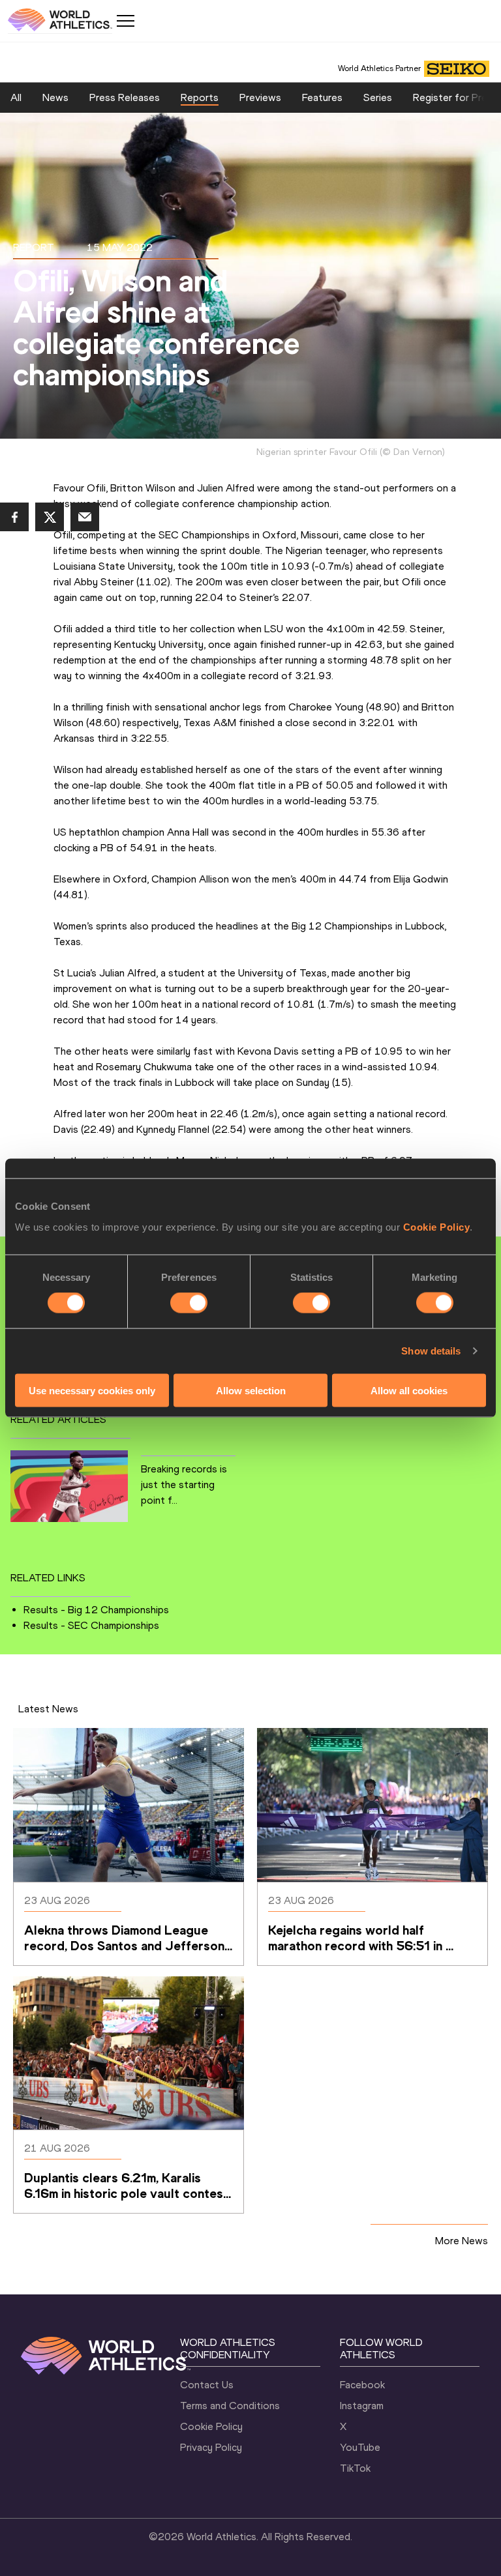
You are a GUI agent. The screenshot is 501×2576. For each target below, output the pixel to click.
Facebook (362, 2385)
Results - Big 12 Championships (96, 1610)
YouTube (360, 2447)
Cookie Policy (437, 1226)
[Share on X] (50, 517)
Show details (431, 1351)
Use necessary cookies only (92, 1390)
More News (462, 2241)
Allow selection (251, 1390)
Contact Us (207, 2385)
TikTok (355, 2468)
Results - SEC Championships (91, 1625)
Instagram (362, 2406)
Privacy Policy (211, 2447)
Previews (260, 97)
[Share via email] (85, 517)
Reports (200, 97)
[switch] (189, 1303)
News (55, 97)
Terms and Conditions (230, 2406)
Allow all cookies (409, 1390)
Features (322, 97)
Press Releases (125, 97)
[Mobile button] (125, 21)
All (16, 97)
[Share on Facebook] (14, 517)
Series (378, 97)
